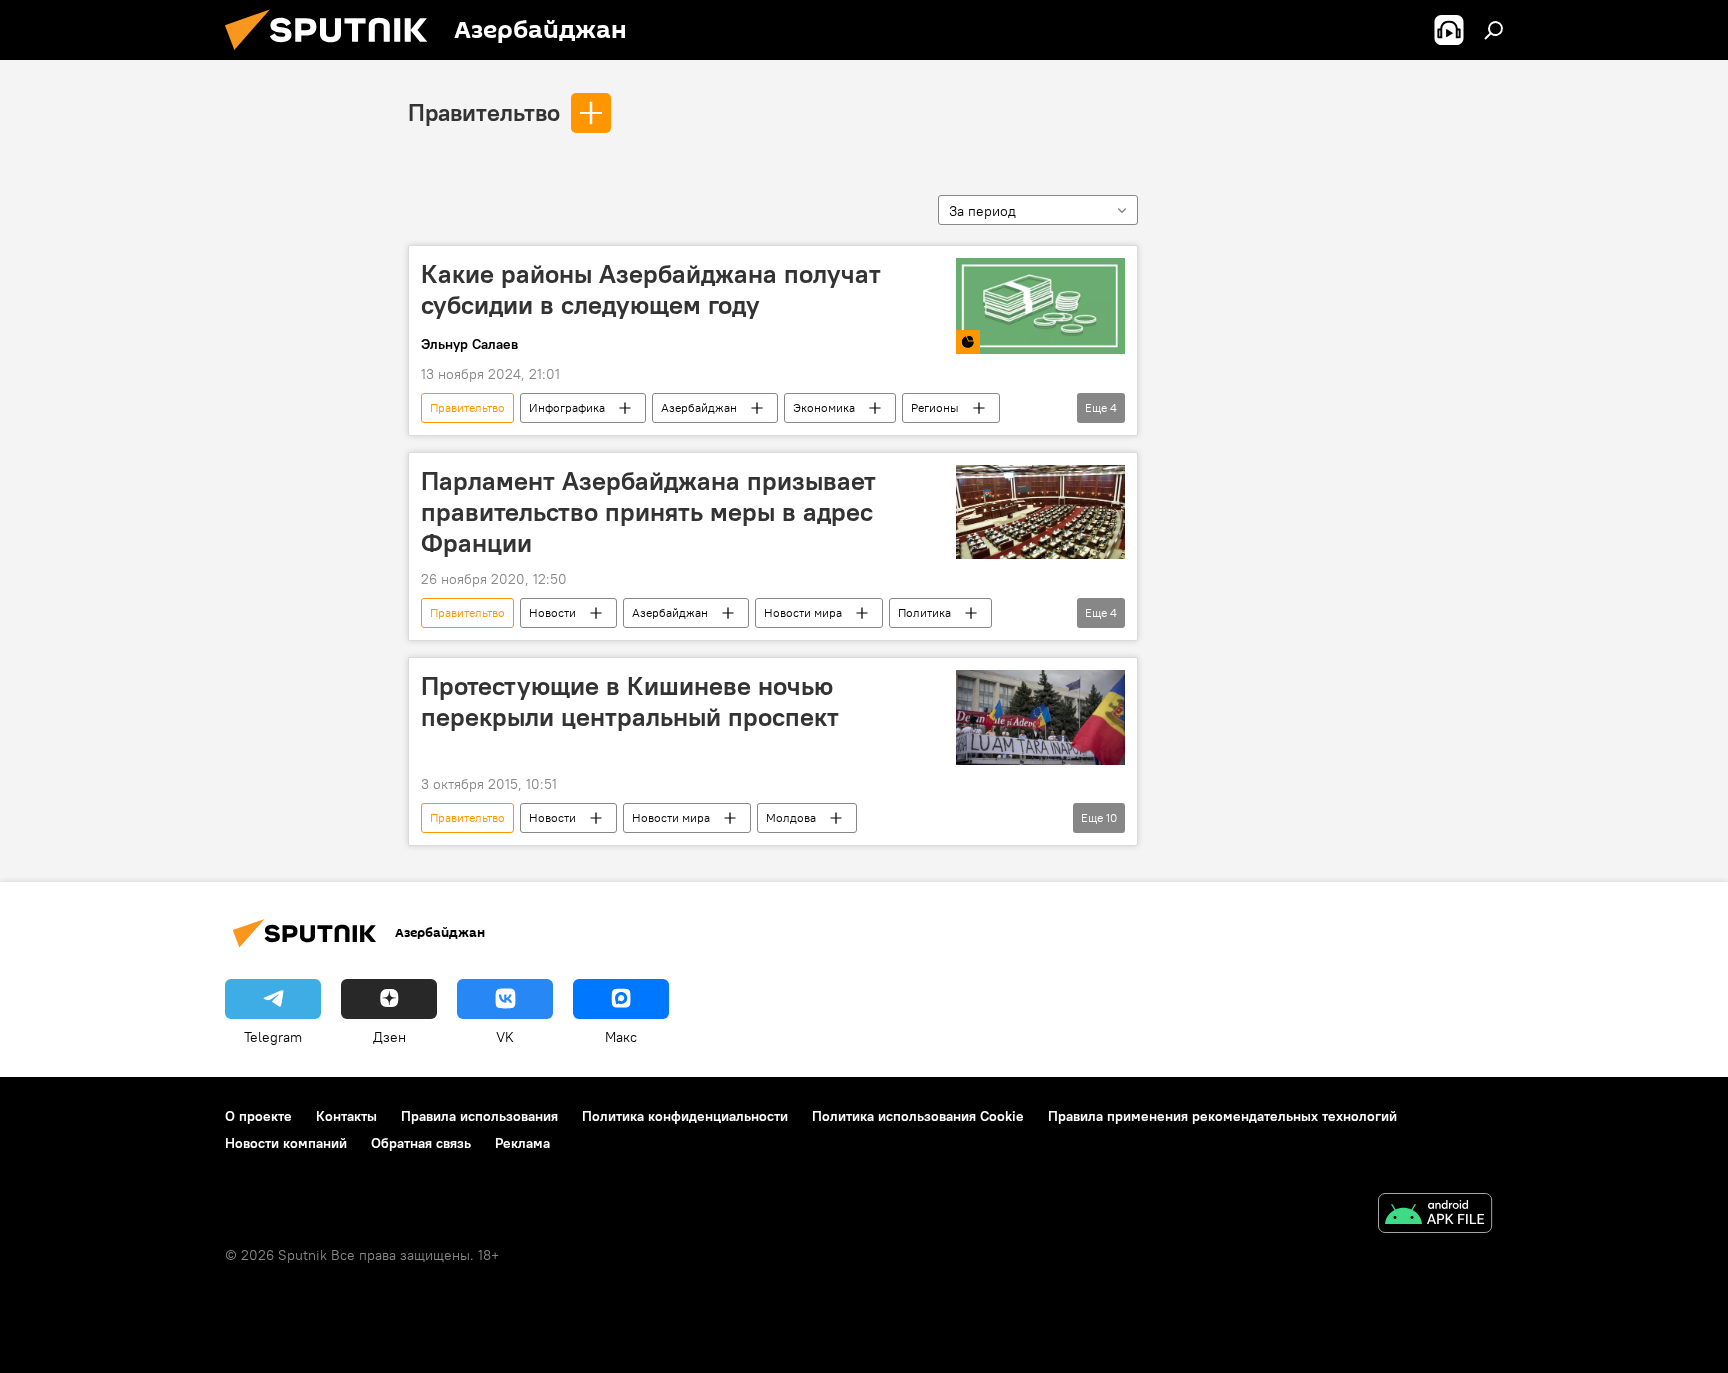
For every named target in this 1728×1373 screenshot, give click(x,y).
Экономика (824, 407)
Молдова (791, 817)
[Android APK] (1435, 1215)
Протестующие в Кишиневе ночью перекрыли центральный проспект (630, 701)
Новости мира (803, 612)
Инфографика (567, 407)
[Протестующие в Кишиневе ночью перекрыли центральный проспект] (1040, 717)
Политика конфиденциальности (685, 1116)
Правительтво (484, 112)
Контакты (346, 1116)
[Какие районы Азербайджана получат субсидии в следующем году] (1040, 306)
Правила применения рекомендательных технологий (1222, 1116)
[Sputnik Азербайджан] (334, 55)
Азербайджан (699, 407)
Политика (924, 612)
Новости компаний (286, 1143)
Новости (552, 612)
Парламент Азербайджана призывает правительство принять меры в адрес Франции (648, 512)
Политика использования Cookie (918, 1116)
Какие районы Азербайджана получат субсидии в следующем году (651, 289)
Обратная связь (421, 1143)
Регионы (935, 407)
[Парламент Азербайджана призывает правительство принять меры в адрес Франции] (1040, 512)
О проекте (258, 1116)
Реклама (522, 1143)
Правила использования (479, 1116)
